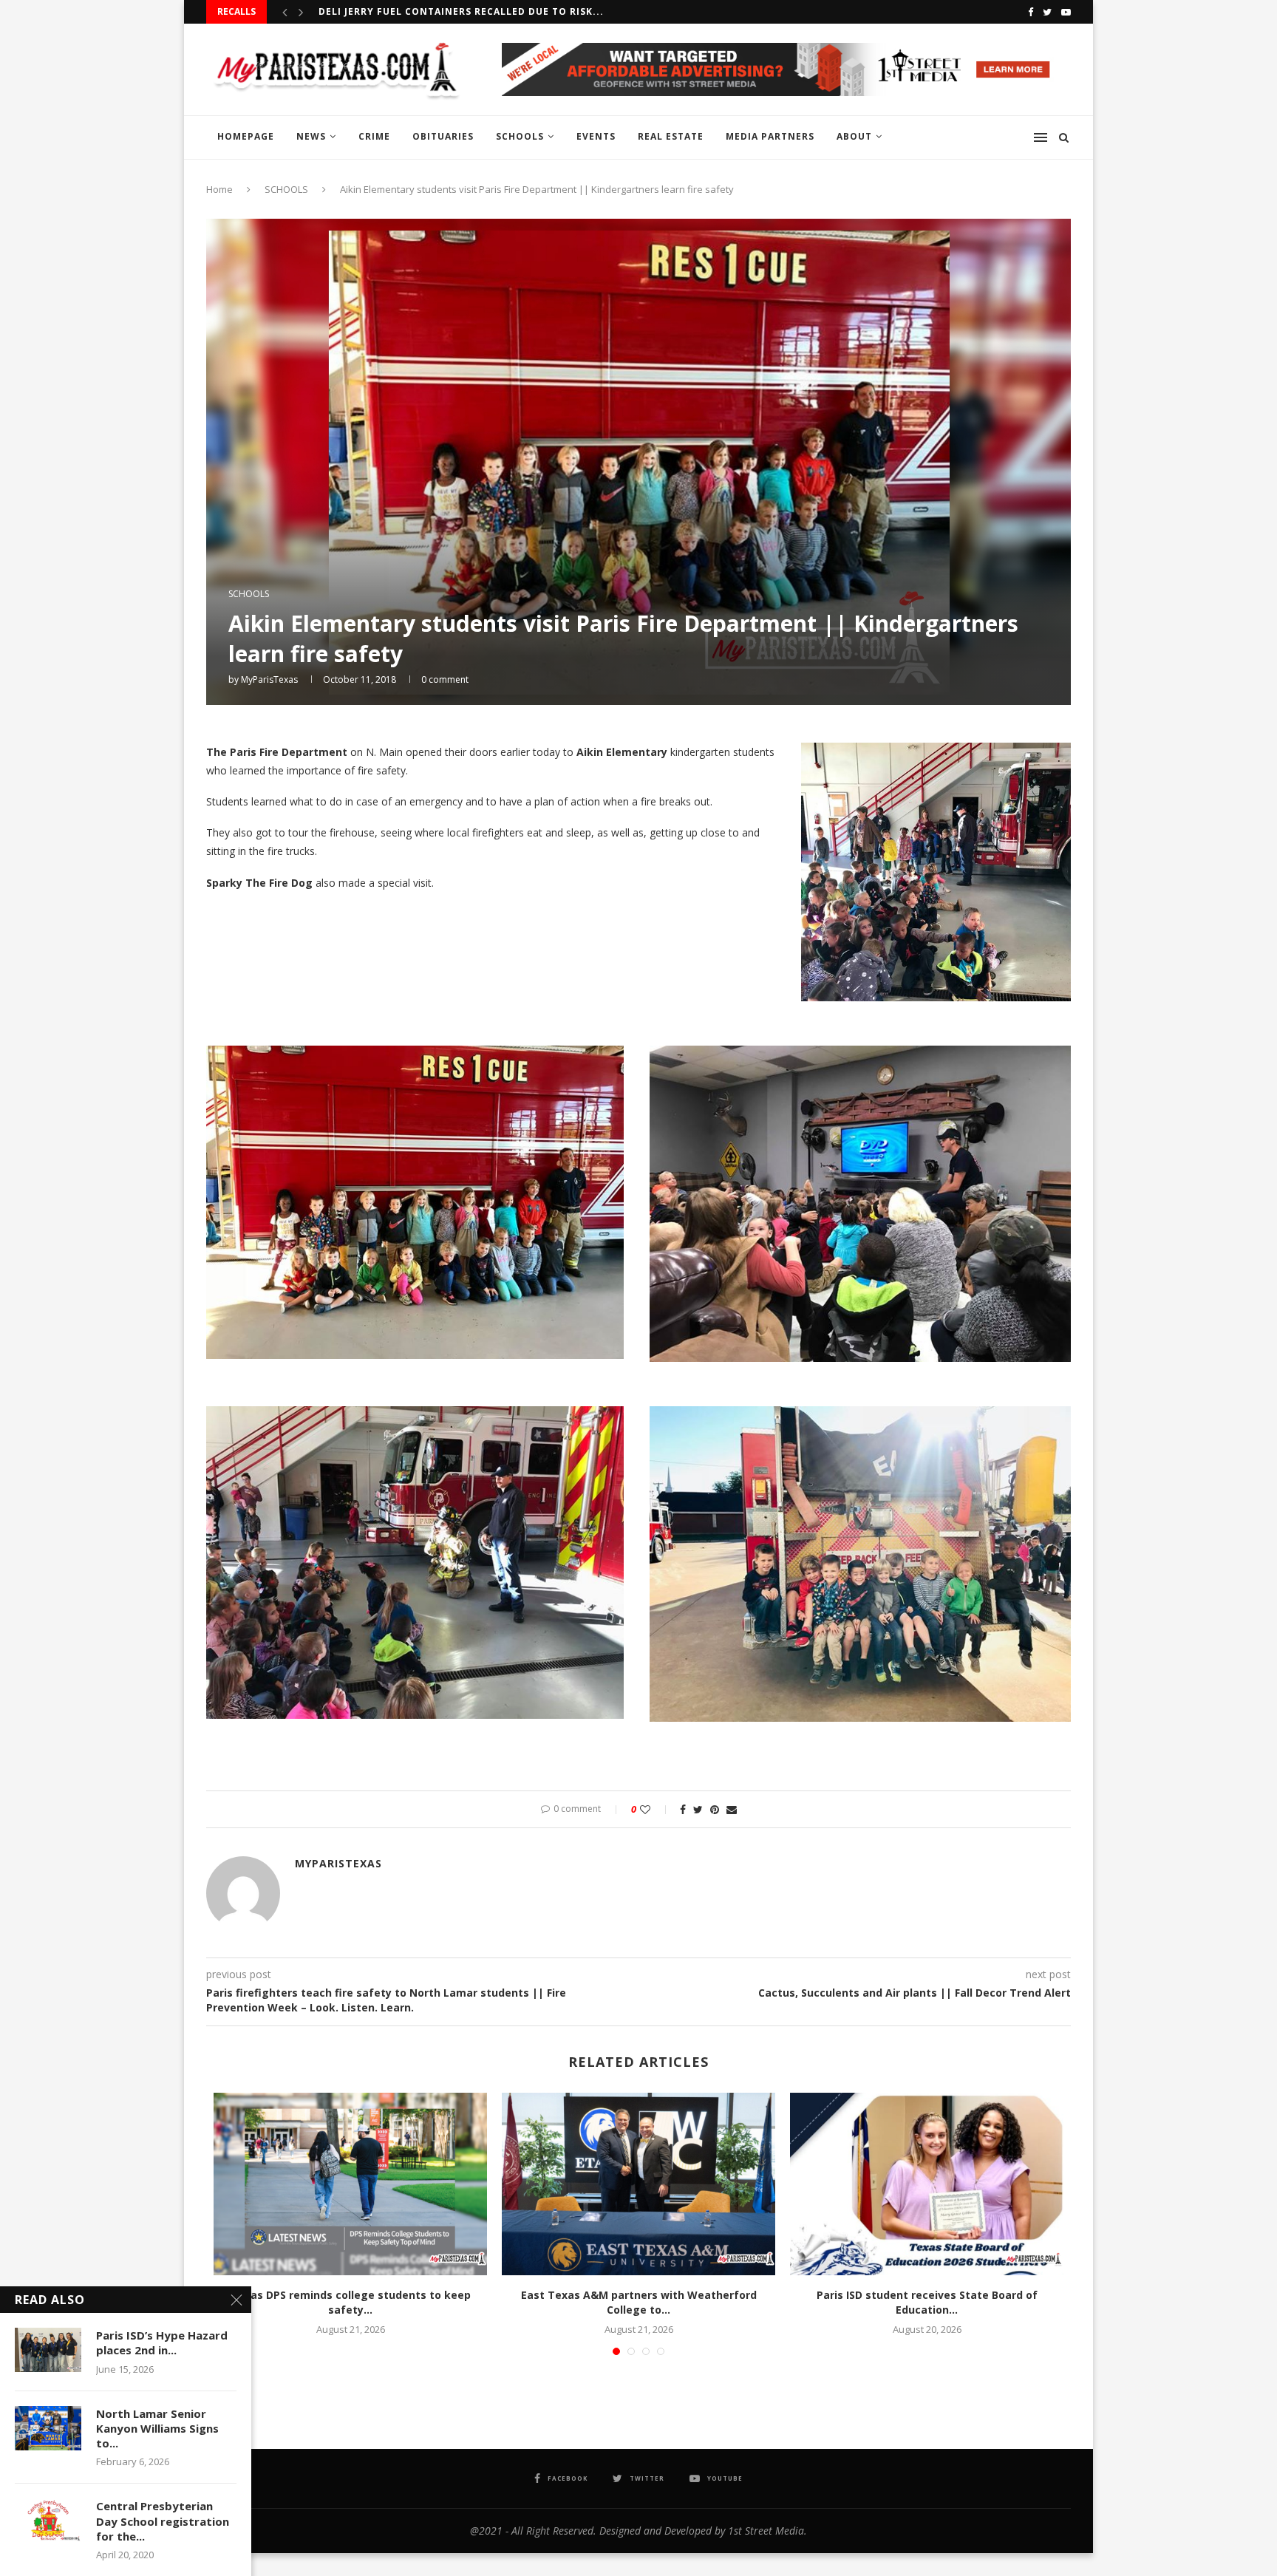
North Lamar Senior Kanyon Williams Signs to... (157, 2429)
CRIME (374, 136)
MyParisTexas (269, 679)
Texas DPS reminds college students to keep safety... (351, 2302)
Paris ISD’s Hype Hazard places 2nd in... (162, 2342)
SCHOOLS (520, 136)
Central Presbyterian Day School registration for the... (163, 2521)
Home (219, 189)
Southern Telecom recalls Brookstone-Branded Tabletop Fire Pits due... (530, 11)
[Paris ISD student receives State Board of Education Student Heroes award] (927, 2184)
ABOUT (854, 136)
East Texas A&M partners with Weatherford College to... (639, 2302)
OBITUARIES (443, 136)
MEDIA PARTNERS (770, 136)
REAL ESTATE (671, 136)
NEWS (311, 136)
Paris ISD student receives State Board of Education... (927, 2302)
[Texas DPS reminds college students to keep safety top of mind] (350, 2184)
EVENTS (596, 136)
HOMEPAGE (246, 136)
